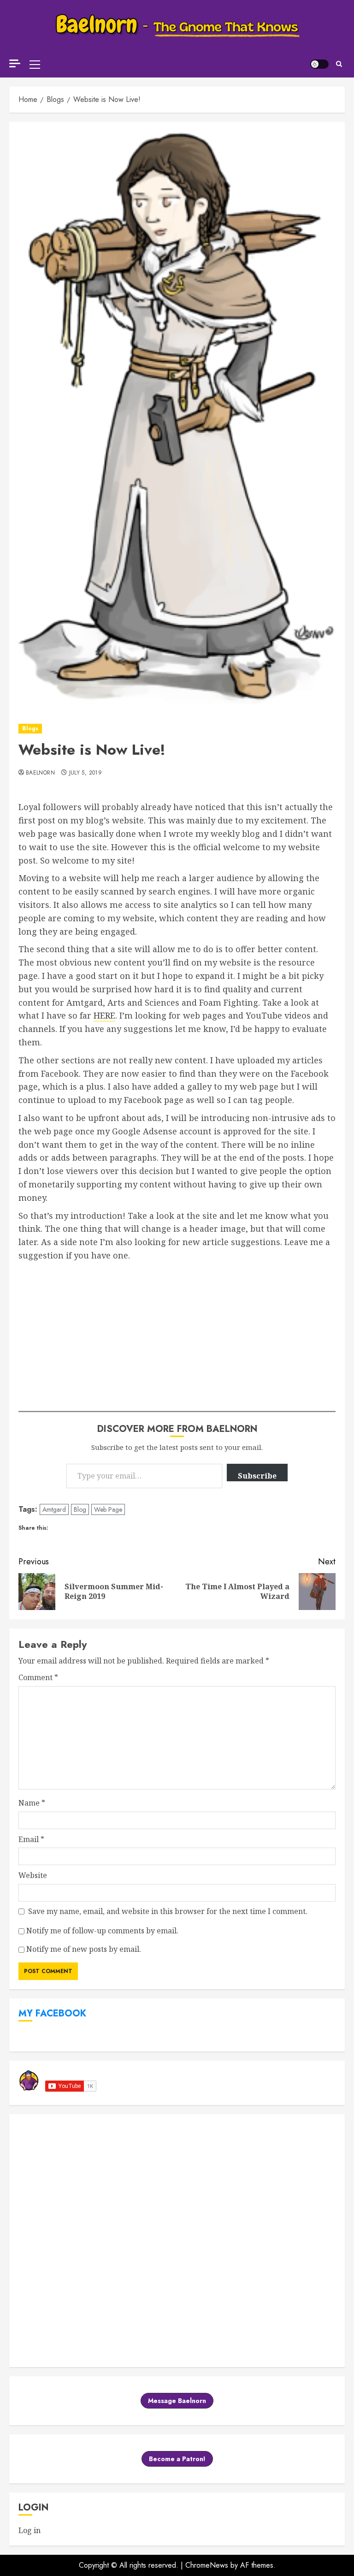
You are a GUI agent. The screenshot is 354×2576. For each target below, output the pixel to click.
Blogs (30, 728)
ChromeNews (207, 2565)
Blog (80, 1509)
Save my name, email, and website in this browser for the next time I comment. (168, 1911)
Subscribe (257, 1476)
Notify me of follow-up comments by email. (102, 1931)
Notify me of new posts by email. (84, 1949)
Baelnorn (40, 773)
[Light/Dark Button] (319, 64)
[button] (35, 64)
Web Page (108, 1509)
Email (31, 1839)
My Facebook (52, 2013)
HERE (104, 1015)
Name (32, 1803)
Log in (29, 2530)
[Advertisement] (177, 1331)
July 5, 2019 (86, 773)
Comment (38, 1677)
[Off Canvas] (15, 63)
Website (33, 1875)
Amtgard (54, 1509)
